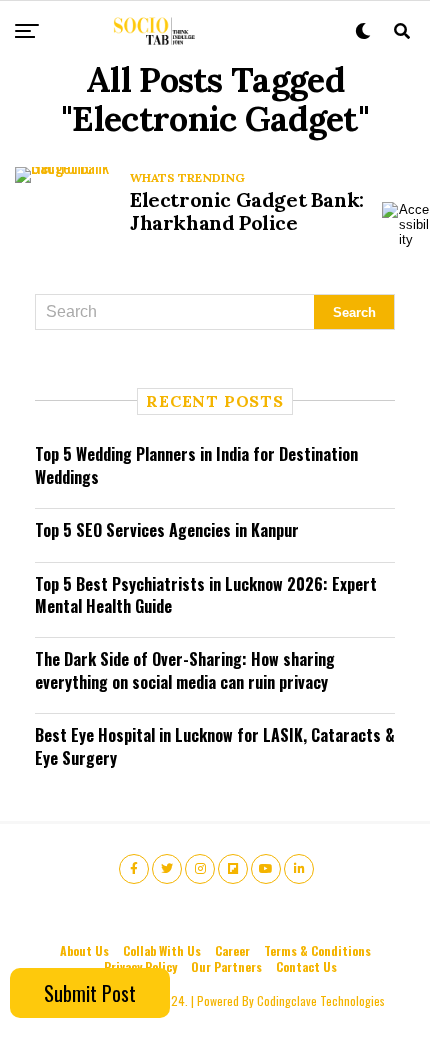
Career (232, 950)
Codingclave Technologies (321, 1000)
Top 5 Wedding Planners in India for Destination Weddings (196, 465)
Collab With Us (162, 950)
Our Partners (226, 966)
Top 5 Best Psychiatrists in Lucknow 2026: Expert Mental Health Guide (206, 595)
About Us (84, 950)
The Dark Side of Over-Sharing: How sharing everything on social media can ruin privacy (185, 670)
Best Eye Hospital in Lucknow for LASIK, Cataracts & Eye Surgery (215, 746)
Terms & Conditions (317, 950)
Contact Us (306, 966)
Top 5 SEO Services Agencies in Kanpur (167, 530)
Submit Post (90, 993)
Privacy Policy (140, 966)
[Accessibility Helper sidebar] (406, 224)
